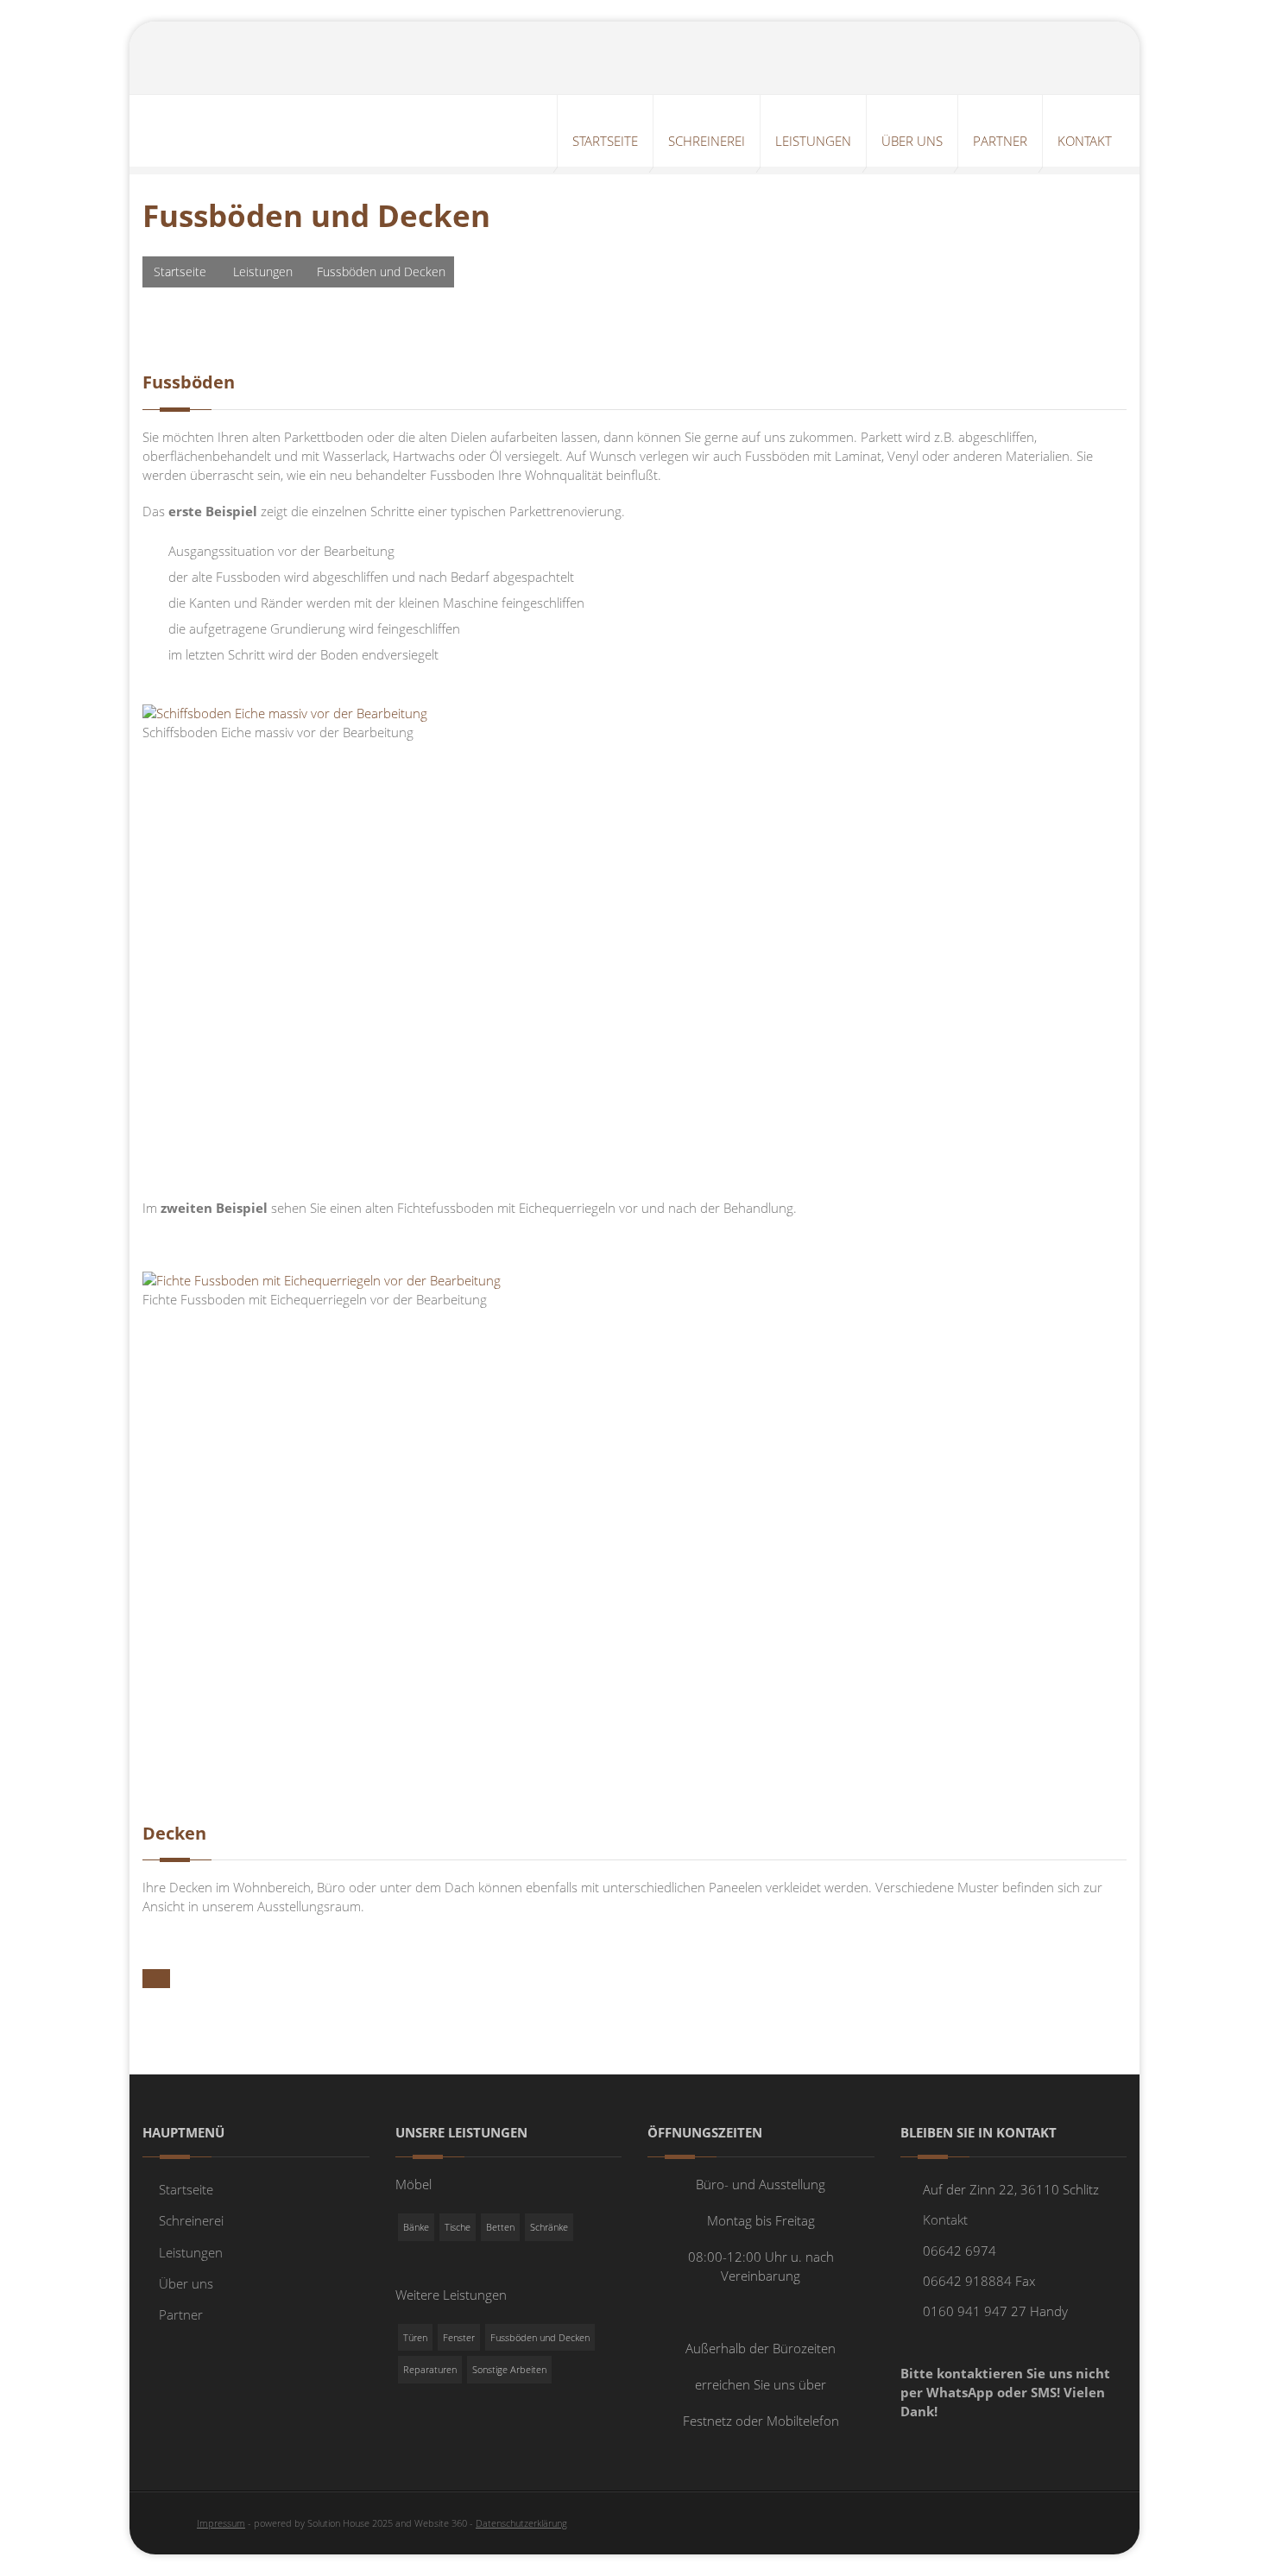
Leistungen (263, 271)
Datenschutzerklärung (521, 2523)
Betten (500, 2227)
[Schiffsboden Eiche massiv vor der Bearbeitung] (285, 712)
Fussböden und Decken (540, 2337)
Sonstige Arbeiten (509, 2369)
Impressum (221, 2523)
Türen (415, 2337)
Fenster (459, 2337)
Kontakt (945, 2219)
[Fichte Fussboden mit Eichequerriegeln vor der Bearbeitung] (322, 1279)
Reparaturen (430, 2369)
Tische (458, 2227)
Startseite (180, 271)
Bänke (416, 2227)
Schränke (549, 2227)
